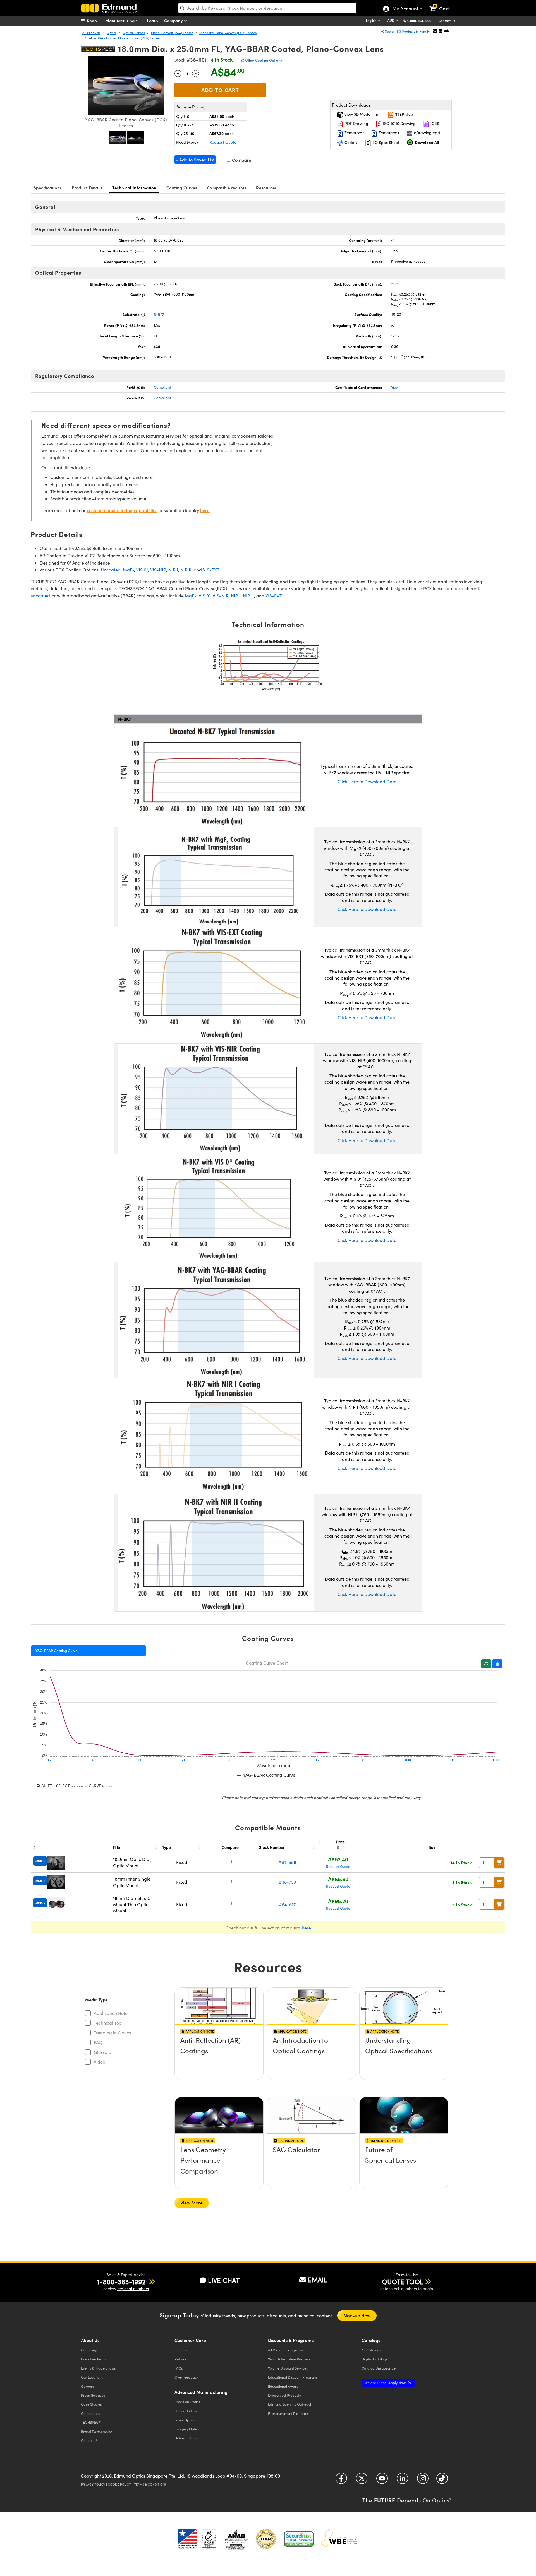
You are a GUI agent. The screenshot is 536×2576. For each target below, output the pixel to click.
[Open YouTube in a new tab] (382, 2480)
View (395, 387)
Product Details (87, 188)
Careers (88, 2386)
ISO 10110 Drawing (399, 123)
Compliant (162, 387)
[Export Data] (497, 1664)
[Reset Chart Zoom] (486, 1664)
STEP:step (404, 114)
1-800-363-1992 (419, 21)
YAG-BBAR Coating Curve (57, 1651)
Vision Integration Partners (289, 2359)
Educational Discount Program (292, 2377)
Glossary (103, 2052)
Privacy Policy (93, 2484)
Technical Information (134, 188)
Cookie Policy (119, 2484)
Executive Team (93, 2359)
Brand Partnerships (97, 2431)
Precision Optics (187, 2402)
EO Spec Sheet (385, 142)
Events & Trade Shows (98, 2368)
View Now (219, 2056)
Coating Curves (182, 188)
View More (192, 2203)
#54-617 (287, 1904)
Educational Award (283, 2386)
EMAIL (317, 2280)
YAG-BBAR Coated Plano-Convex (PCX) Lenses (124, 38)
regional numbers (133, 2289)
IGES (434, 123)
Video (100, 2062)
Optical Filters (186, 2411)
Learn (152, 20)
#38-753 (287, 1882)
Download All (427, 142)
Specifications (48, 188)
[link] (442, 4)
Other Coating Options (263, 60)
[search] (267, 8)
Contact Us (447, 21)
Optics (112, 33)
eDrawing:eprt (427, 133)
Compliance (91, 2413)
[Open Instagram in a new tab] (423, 2480)
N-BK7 (159, 314)
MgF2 (191, 596)
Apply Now (386, 2383)
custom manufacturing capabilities (122, 510)
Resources (266, 188)
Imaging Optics (187, 2429)
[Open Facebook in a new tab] (341, 2480)
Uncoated (111, 570)
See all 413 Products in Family (407, 31)
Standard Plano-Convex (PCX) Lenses (228, 33)
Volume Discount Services (288, 2368)
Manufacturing (120, 20)
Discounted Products (284, 2395)
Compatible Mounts (227, 188)
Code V (350, 142)
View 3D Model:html (362, 114)
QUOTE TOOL (403, 2281)
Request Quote (223, 142)
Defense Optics (187, 2438)
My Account (405, 9)
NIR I (173, 570)
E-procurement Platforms (288, 2413)
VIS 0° (142, 570)
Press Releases (93, 2395)
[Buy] (499, 1863)
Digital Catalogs (375, 2359)
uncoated (40, 596)
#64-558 (287, 1862)
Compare (241, 160)
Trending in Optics (112, 2033)
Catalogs (371, 2350)
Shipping (182, 2350)
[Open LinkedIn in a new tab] (402, 2480)
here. (205, 510)
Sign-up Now (357, 2316)
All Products (91, 33)
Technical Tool (108, 2023)
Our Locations (92, 2377)
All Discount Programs (286, 2350)
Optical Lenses (134, 33)
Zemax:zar (354, 133)
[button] (421, 20)
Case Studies (91, 2404)
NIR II (186, 570)
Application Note (111, 2013)
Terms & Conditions (150, 2484)
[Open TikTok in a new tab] (442, 2480)
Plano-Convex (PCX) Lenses (172, 33)
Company (174, 20)
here (306, 1928)
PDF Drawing (356, 123)
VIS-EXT (211, 570)
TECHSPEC (91, 2422)
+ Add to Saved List (195, 160)
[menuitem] (95, 21)
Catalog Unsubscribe (379, 2368)
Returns (181, 2359)
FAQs (179, 2368)
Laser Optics (185, 2420)
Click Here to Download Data (367, 781)
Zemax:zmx (388, 133)
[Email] (435, 31)
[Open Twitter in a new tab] (362, 2480)
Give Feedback (186, 2377)
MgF (128, 570)
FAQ (98, 2042)
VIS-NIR (158, 570)
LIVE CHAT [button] (224, 2280)
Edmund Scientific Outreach (290, 2404)
